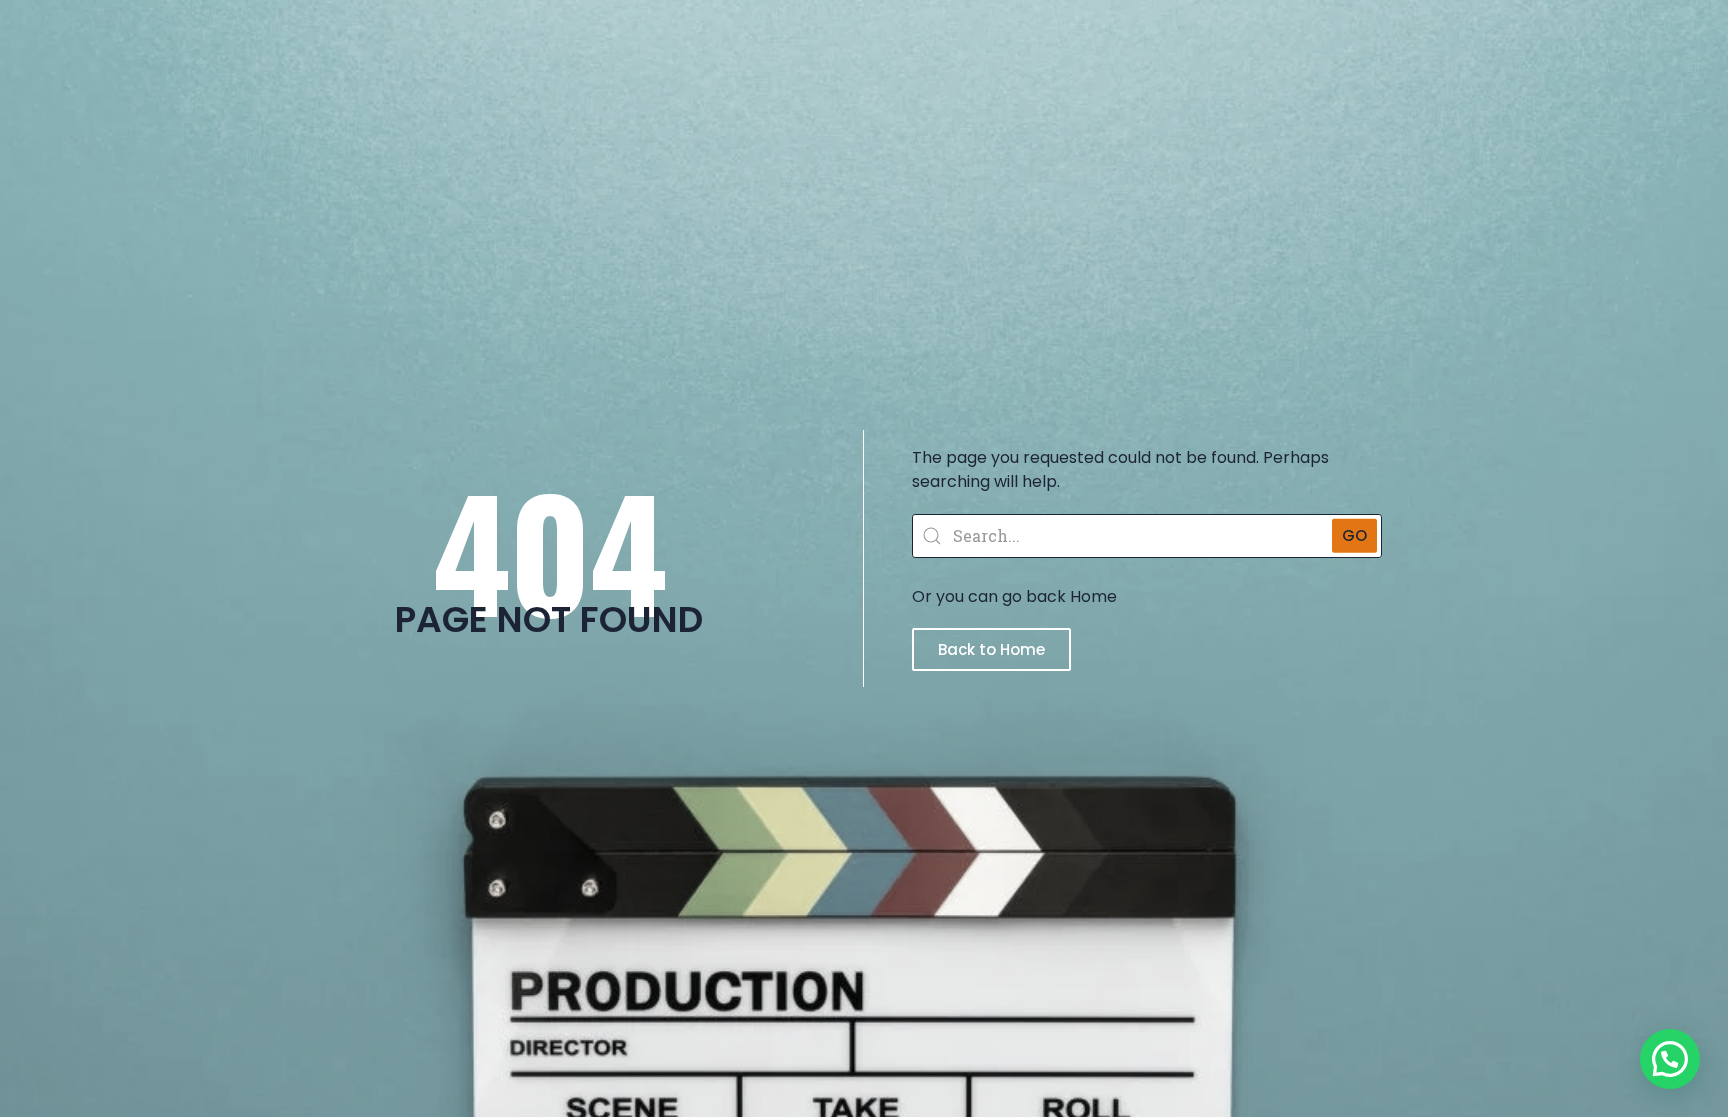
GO (1354, 534)
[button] (1670, 1059)
